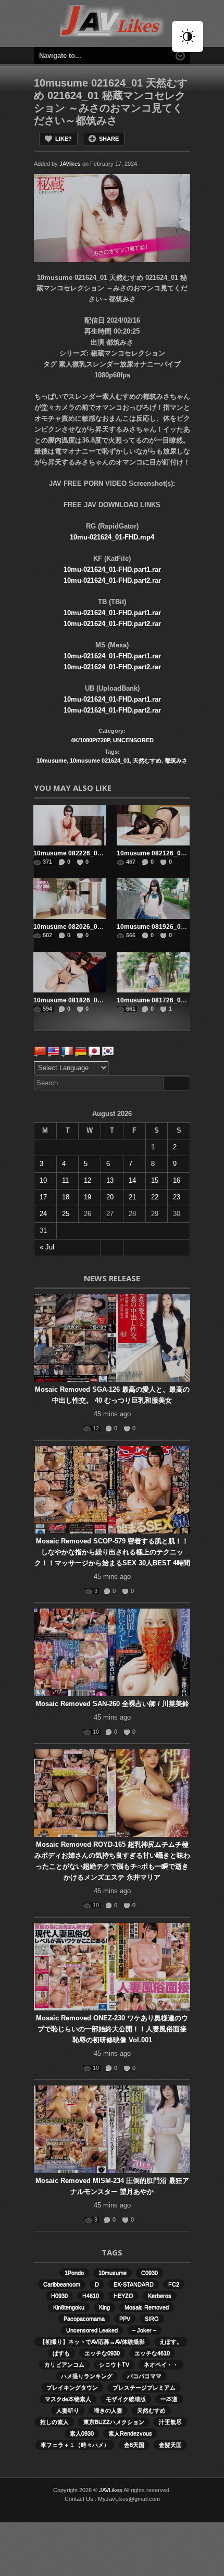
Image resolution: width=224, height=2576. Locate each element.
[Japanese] (94, 1051)
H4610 (91, 2296)
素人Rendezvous (130, 2433)
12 (88, 1180)
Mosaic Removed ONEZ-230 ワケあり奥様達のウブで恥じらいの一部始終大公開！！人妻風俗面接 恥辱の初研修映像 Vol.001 (112, 2029)
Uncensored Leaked (92, 2330)
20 (110, 1197)
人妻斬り (68, 2410)
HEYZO (123, 2296)
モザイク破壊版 (126, 2399)
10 (43, 1180)
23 (177, 1197)
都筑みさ (176, 760)
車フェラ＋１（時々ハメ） (75, 2445)
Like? (64, 139)
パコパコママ (144, 2376)
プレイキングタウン (72, 2387)
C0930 (150, 2273)
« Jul (47, 1247)
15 (155, 1180)
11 (65, 1180)
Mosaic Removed (147, 2307)
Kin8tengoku (69, 2307)
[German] (81, 1051)
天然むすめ (147, 760)
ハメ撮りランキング (87, 2376)
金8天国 (134, 2445)
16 (177, 1180)
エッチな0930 (102, 2353)
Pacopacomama (84, 2319)
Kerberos (160, 2296)
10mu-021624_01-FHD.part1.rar (112, 569)
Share (109, 139)
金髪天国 (170, 2445)
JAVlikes (70, 164)
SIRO (152, 2319)
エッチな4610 (152, 2353)
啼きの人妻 (108, 2410)
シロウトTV (114, 2364)
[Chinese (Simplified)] (40, 1051)
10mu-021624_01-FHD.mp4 (112, 537)
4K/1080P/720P (90, 740)
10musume (52, 760)
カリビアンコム (64, 2364)
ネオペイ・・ (161, 2364)
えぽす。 (171, 2341)
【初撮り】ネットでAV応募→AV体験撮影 (92, 2341)
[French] (67, 1051)
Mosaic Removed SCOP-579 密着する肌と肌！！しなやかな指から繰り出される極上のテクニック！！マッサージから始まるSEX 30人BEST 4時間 (112, 1552)
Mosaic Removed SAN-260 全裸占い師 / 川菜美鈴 (112, 1704)
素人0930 (82, 2433)
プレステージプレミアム (144, 2387)
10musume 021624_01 (100, 760)
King (104, 2307)
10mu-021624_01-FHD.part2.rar (112, 580)
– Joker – (144, 2330)
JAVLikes (111, 2490)
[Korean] (108, 1051)
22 (155, 1197)
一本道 (169, 2399)
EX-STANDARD (134, 2284)
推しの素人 (54, 2422)
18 (66, 1197)
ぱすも (61, 2353)
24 (43, 1214)
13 (110, 1180)
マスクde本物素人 (68, 2399)
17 (43, 1197)
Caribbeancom (62, 2284)
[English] (54, 1051)
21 (132, 1197)
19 (88, 1197)
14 (132, 1180)
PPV (125, 2319)
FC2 (174, 2284)
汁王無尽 (170, 2422)
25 (66, 1214)
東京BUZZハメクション (114, 2422)
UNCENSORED (133, 740)
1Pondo (74, 2273)
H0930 (59, 2296)
